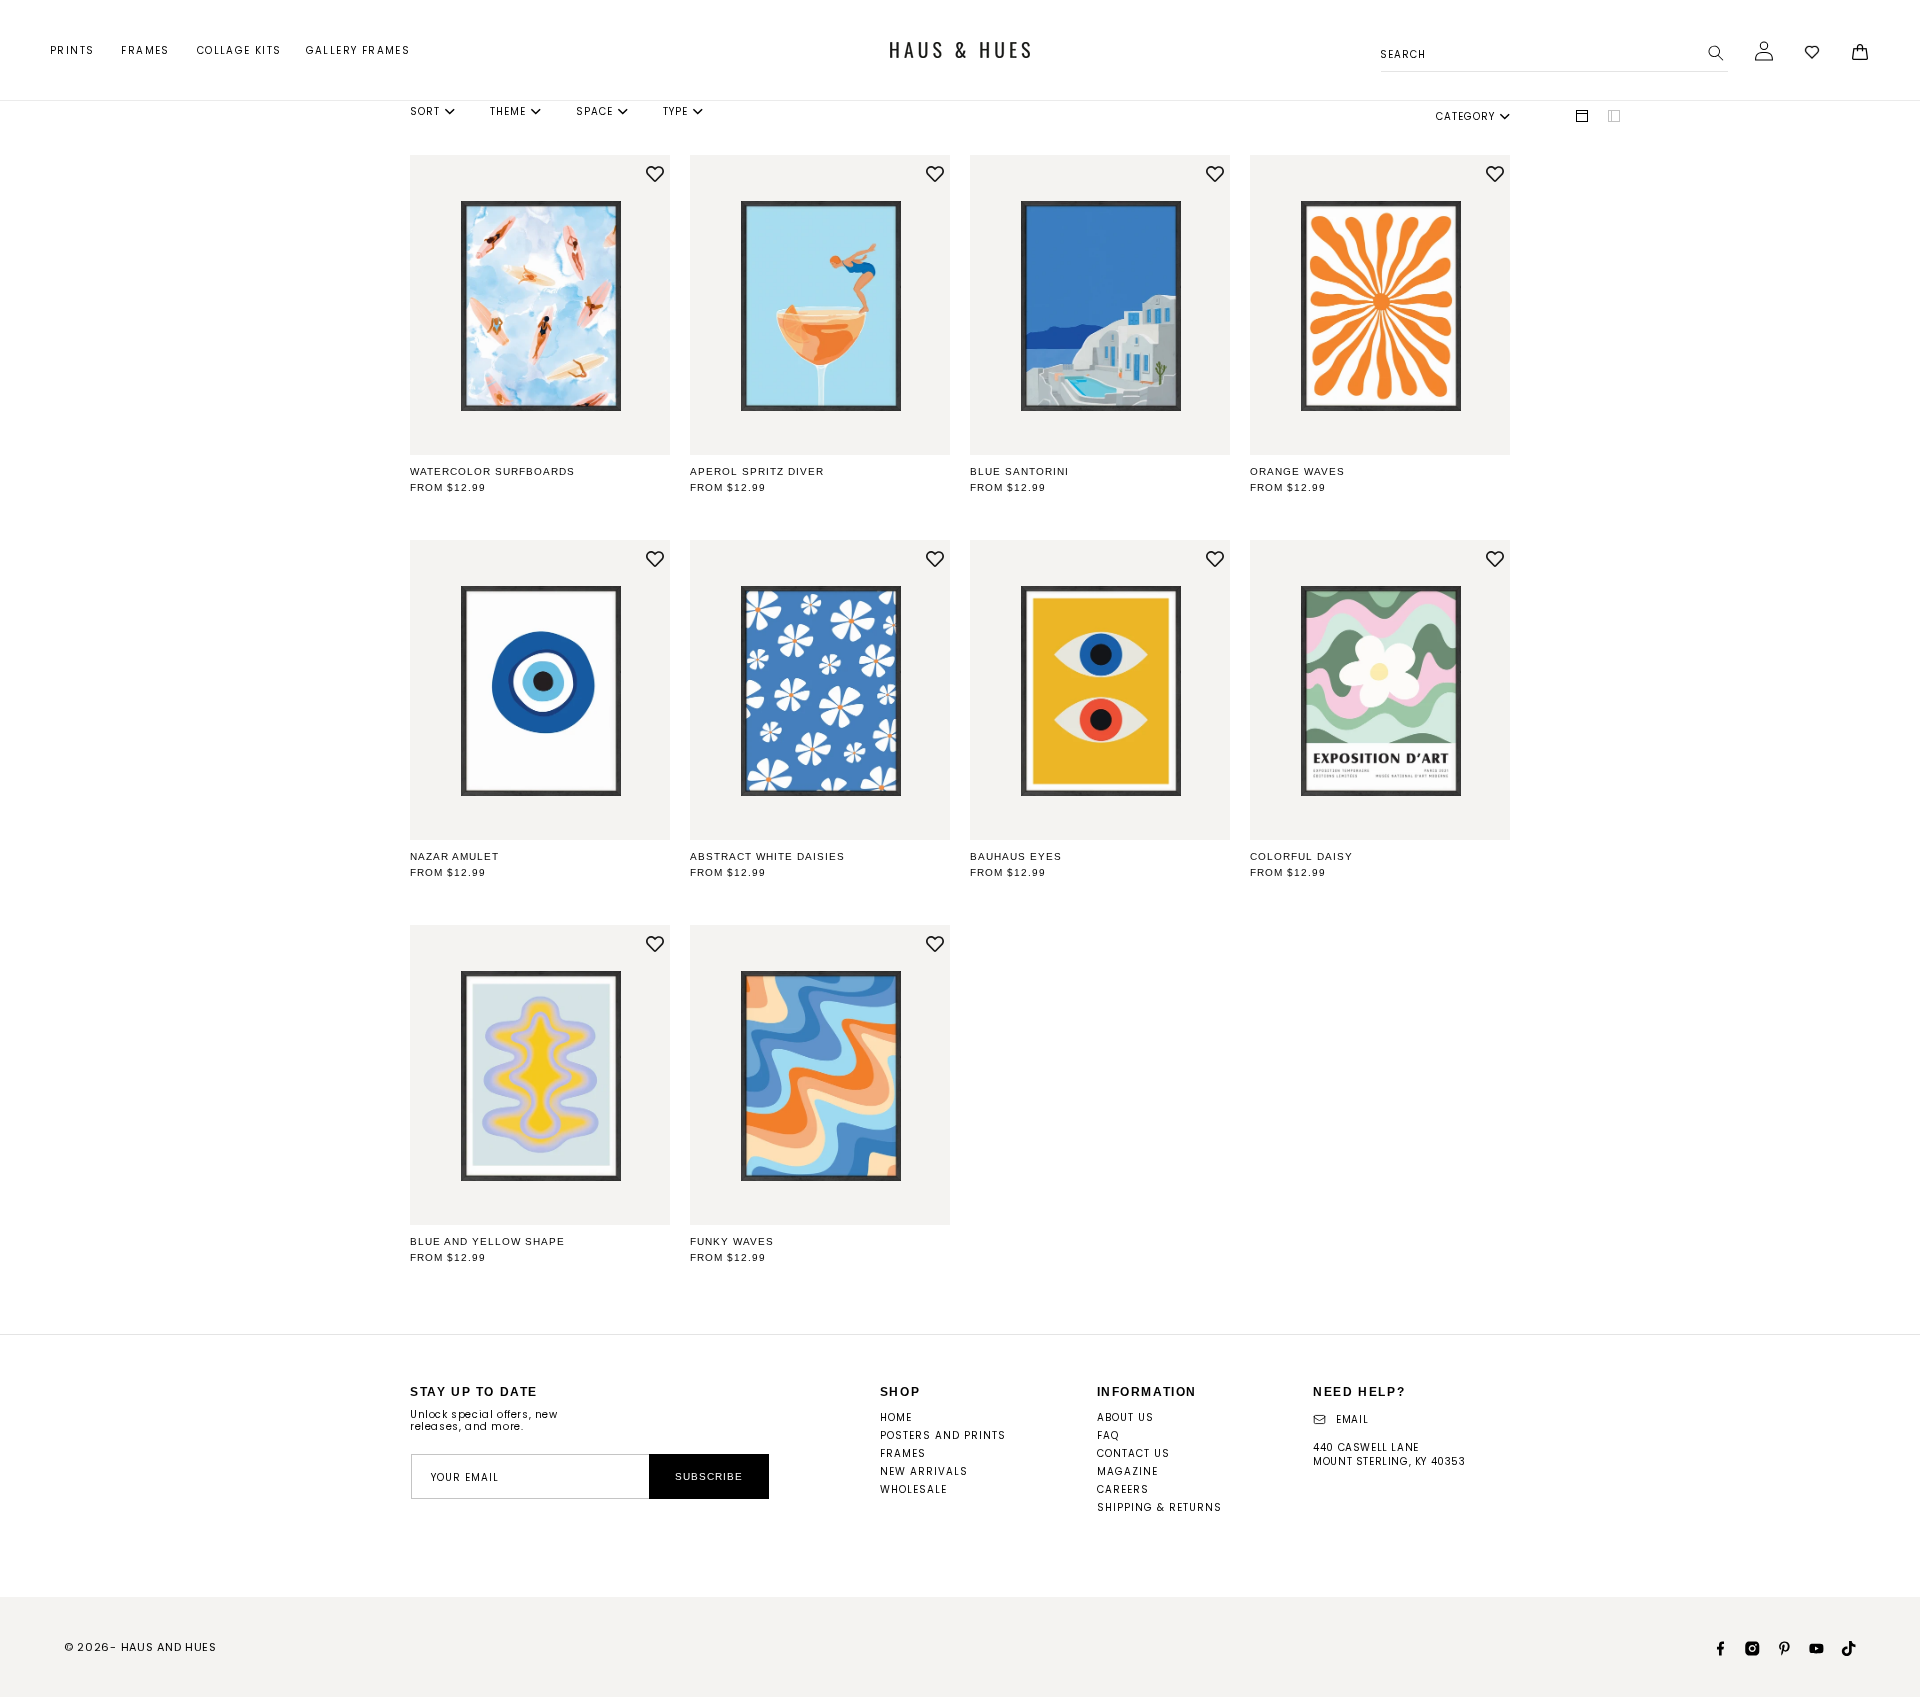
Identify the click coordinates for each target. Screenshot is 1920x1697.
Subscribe (709, 1476)
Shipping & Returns (1159, 1507)
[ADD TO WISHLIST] (655, 174)
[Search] (1716, 53)
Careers (1123, 1489)
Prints (72, 50)
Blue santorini (1019, 471)
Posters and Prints (943, 1435)
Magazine (1127, 1471)
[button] (73, 50)
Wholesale (913, 1489)
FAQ (1108, 1435)
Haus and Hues (169, 1647)
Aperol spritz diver (757, 471)
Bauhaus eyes (1016, 856)
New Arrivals (924, 1471)
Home (896, 1417)
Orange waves (1297, 471)
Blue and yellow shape (487, 1241)
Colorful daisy (1301, 856)
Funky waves (732, 1241)
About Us (1125, 1417)
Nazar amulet (454, 856)
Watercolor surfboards (492, 471)
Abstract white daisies (767, 856)
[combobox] (1554, 51)
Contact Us (1133, 1453)
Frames (145, 50)
